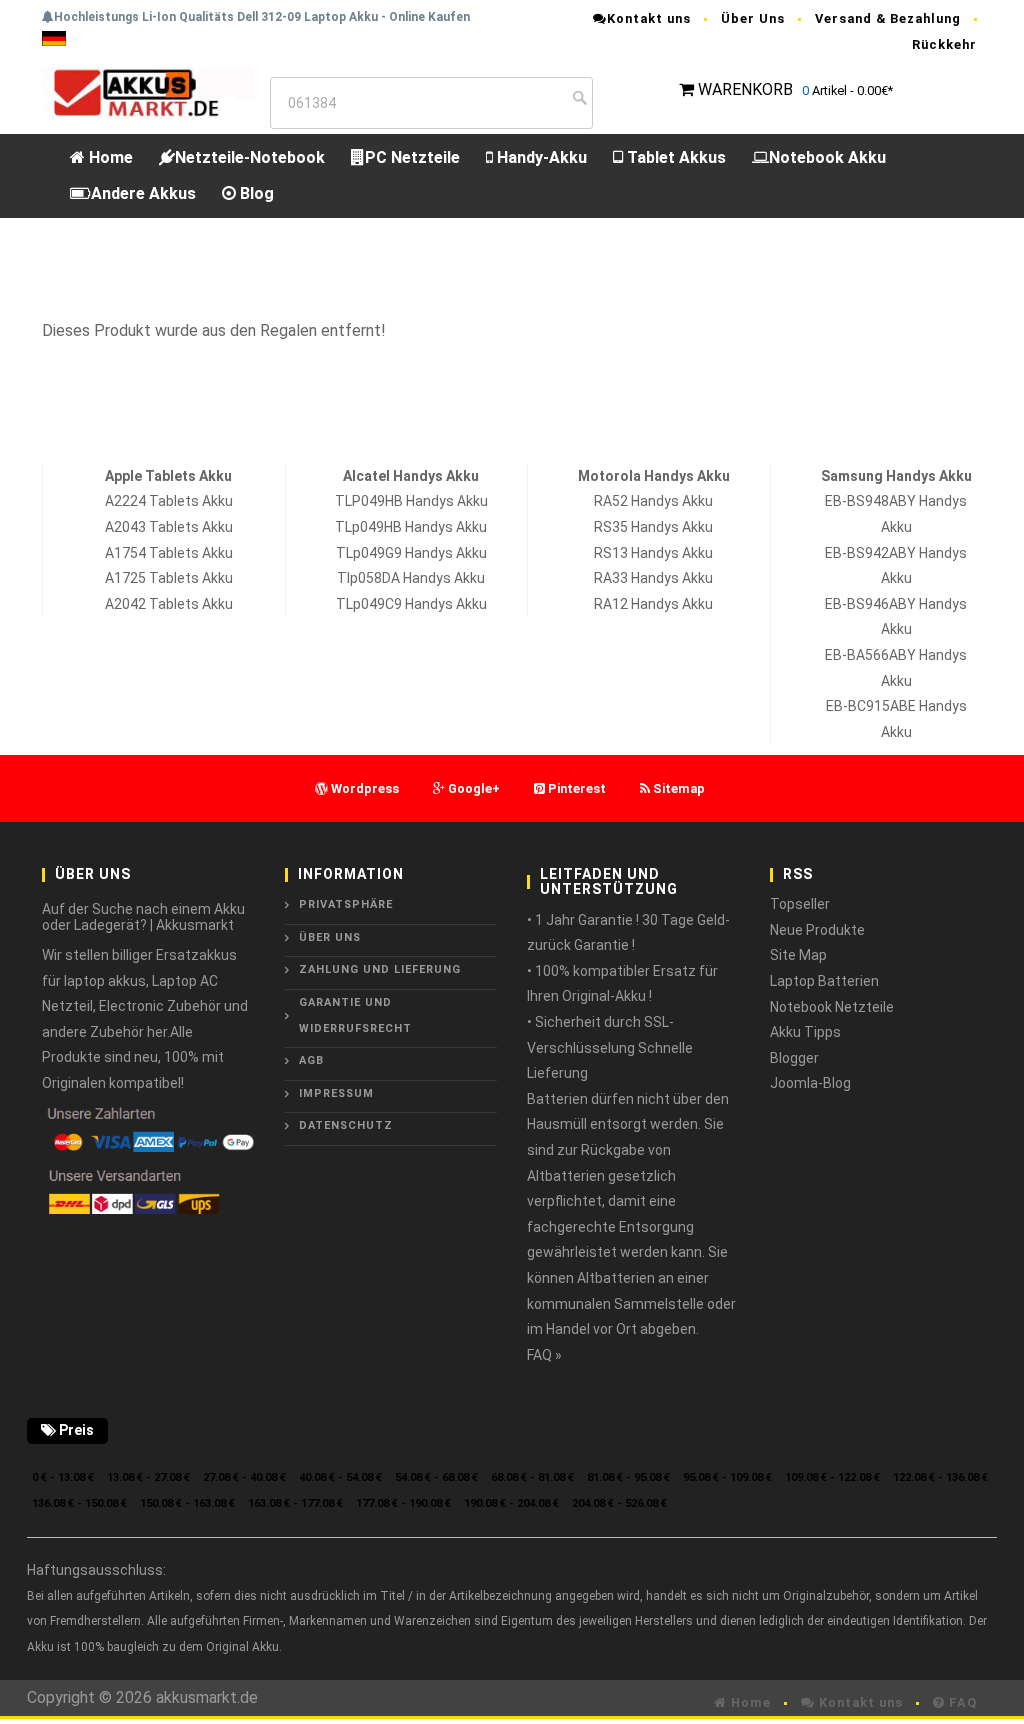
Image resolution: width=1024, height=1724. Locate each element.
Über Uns (753, 18)
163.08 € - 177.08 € (295, 1503)
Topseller (800, 904)
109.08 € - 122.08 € (832, 1477)
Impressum (336, 1093)
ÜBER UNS (330, 937)
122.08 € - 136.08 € (940, 1477)
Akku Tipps (805, 1032)
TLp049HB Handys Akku (411, 527)
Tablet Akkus (674, 157)
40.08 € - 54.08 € (340, 1477)
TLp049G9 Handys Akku (411, 553)
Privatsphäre (346, 904)
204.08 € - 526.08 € (619, 1503)
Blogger (794, 1058)
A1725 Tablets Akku (169, 578)
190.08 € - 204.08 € (511, 1503)
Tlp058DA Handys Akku (411, 578)
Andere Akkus (143, 193)
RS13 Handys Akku (653, 553)
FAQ (961, 1702)
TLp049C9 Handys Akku (411, 604)
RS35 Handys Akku (653, 527)
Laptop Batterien (824, 981)
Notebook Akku (827, 157)
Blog (255, 193)
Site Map (798, 955)
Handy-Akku (540, 157)
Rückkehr (944, 44)
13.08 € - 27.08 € (148, 1477)
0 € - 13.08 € (63, 1477)
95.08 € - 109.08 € (727, 1477)
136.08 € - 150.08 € (79, 1503)
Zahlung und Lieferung (380, 969)
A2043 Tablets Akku (169, 527)
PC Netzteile (412, 157)
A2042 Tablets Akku (169, 604)
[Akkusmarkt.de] (148, 91)
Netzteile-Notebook (250, 157)
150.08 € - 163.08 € (187, 1503)
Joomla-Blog (810, 1083)
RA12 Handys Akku (653, 604)
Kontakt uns (649, 18)
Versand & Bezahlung (888, 18)
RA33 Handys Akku (653, 578)
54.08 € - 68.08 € (436, 1477)
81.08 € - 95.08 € (628, 1477)
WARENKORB (745, 89)
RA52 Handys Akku (653, 501)
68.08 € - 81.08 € (532, 1477)
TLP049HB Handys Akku (411, 501)
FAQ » (544, 1355)
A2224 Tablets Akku (169, 501)
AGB (311, 1060)
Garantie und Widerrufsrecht (355, 1015)
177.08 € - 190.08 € (403, 1503)
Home (109, 157)
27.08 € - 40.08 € (244, 1477)
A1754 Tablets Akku (169, 553)
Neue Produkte (817, 930)
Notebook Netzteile (832, 1007)
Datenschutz (346, 1125)
